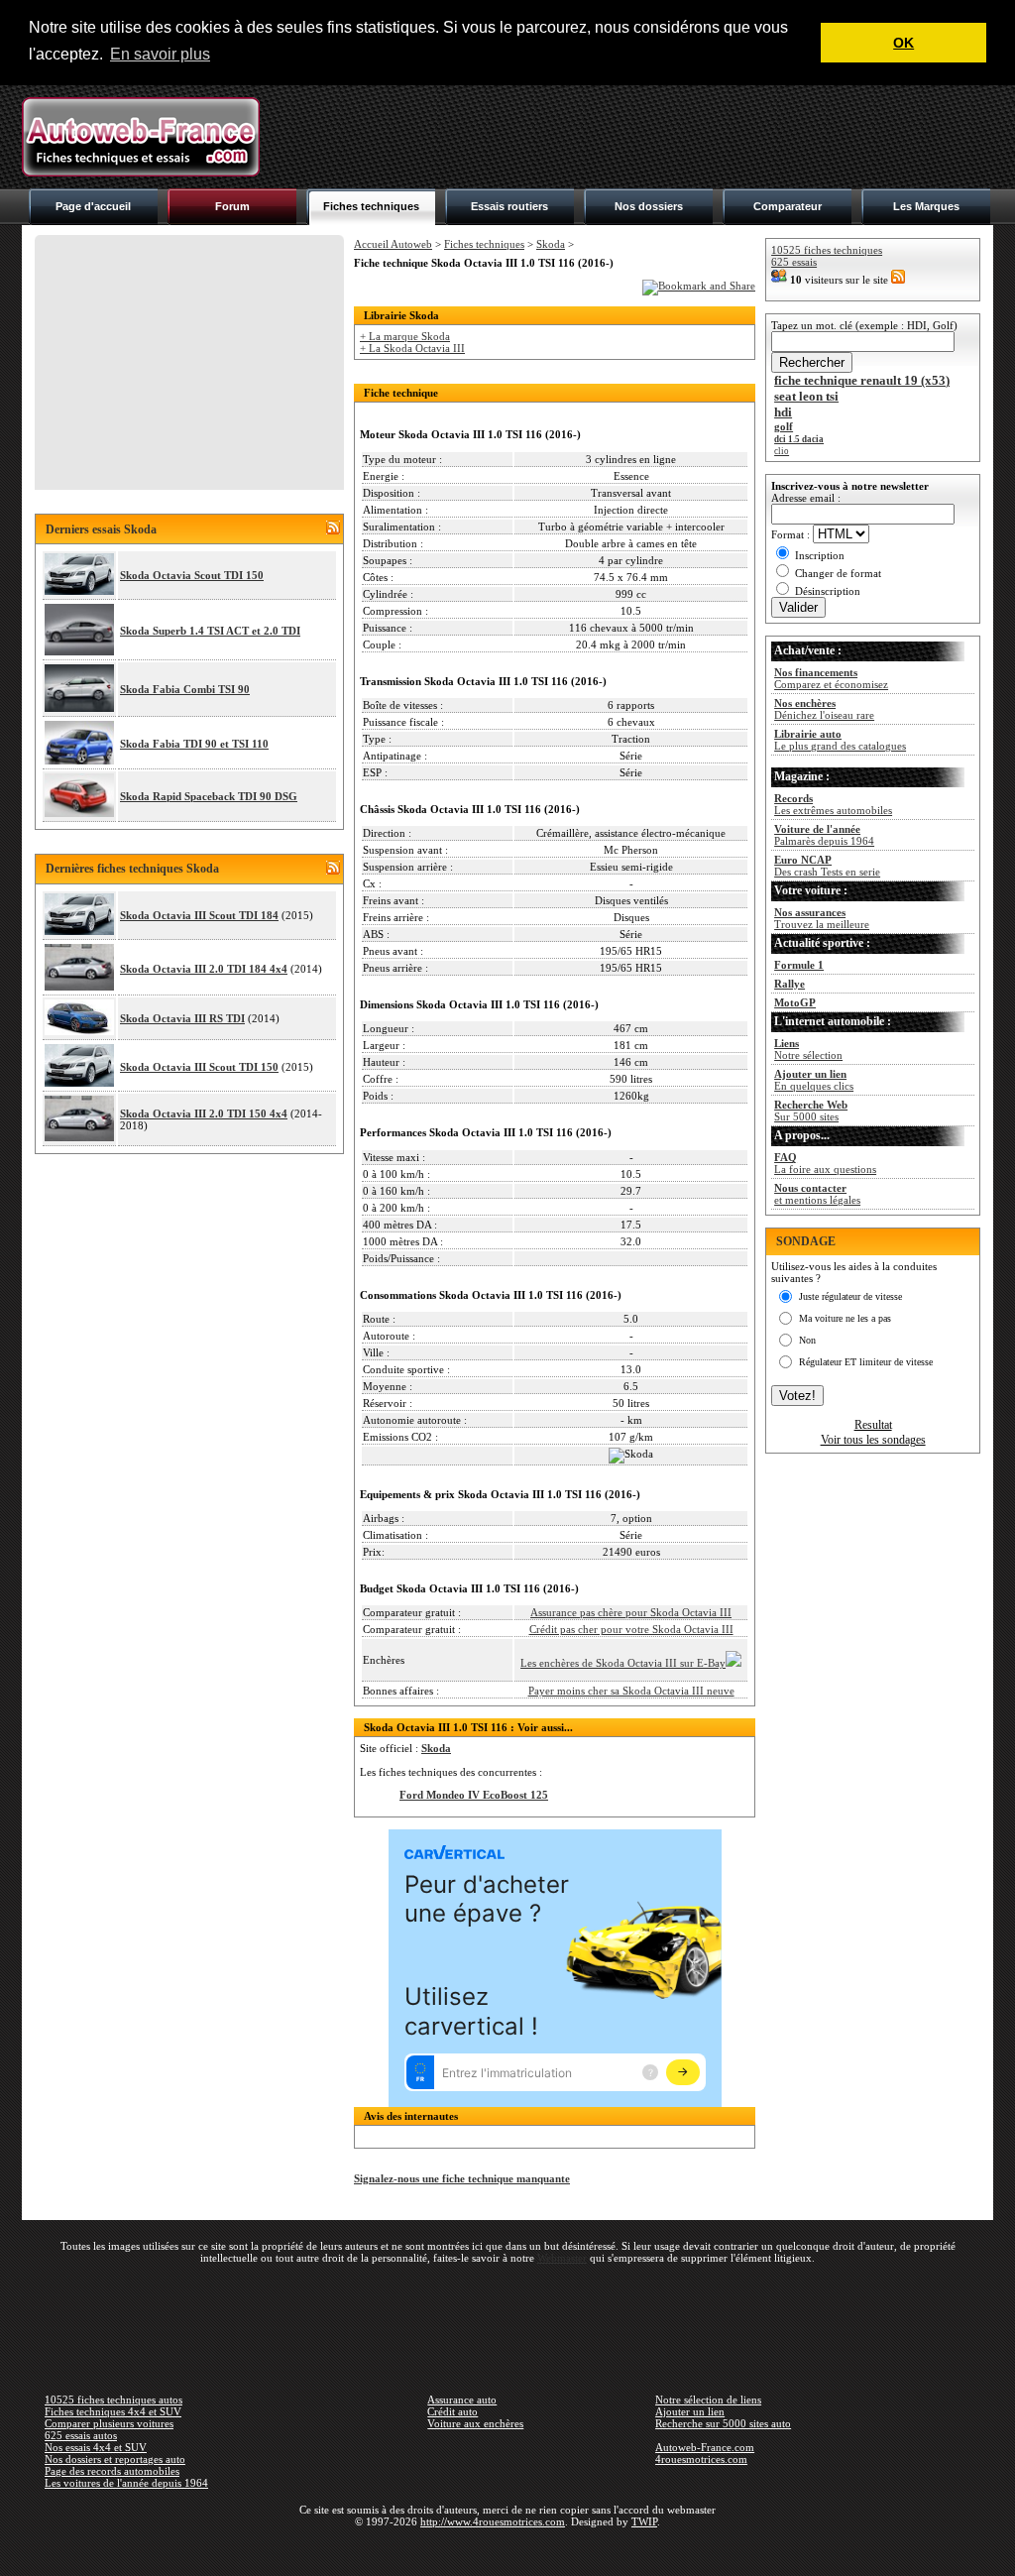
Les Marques (926, 206)
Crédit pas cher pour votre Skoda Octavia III (631, 1629)
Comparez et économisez (831, 678)
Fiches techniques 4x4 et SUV (113, 2411)
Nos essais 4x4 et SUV (96, 2447)
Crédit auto (452, 2411)
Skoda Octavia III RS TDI (182, 1018)
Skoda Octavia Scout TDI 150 (192, 575)
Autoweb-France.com (705, 2447)
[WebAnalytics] (507, 2550)
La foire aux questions (825, 1163)
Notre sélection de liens (708, 2400)
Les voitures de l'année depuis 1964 (126, 2483)
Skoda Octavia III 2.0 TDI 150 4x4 (204, 1113)
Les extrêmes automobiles (833, 804)
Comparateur (788, 206)
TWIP (644, 2521)
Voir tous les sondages (873, 1440)
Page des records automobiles (112, 2471)
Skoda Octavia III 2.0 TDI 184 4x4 (204, 969)
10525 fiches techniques (827, 250)
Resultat (873, 1425)
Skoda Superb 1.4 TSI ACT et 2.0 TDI (210, 631)
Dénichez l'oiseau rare (824, 709)
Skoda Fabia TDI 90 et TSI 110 (194, 744)
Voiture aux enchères (475, 2423)
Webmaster (562, 2258)
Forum (232, 206)
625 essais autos (81, 2435)
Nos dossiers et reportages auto (115, 2459)
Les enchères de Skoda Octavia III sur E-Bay (623, 1663)
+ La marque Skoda (405, 336)
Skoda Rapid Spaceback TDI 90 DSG (209, 796)
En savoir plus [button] (160, 54)
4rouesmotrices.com (701, 2459)
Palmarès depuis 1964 (824, 835)
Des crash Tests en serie (827, 866)
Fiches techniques (371, 206)
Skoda (551, 244)
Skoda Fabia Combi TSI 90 (185, 689)
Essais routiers (509, 206)
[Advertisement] (632, 137)
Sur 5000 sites (811, 1111)
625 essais (794, 262)
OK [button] (903, 43)
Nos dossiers (649, 206)
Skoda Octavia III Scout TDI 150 (199, 1067)
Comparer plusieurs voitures (109, 2423)
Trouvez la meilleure (822, 918)
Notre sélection (808, 1049)
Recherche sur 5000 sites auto (723, 2423)
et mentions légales (817, 1194)
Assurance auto (462, 2400)
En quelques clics (814, 1080)
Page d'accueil (93, 206)
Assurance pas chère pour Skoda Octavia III (631, 1612)
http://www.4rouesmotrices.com (493, 2521)
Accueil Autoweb (393, 244)
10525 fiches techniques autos (113, 2400)
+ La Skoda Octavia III (412, 348)
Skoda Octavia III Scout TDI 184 (199, 915)
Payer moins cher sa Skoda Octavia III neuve (631, 1691)
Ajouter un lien (690, 2411)
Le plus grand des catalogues (840, 740)
